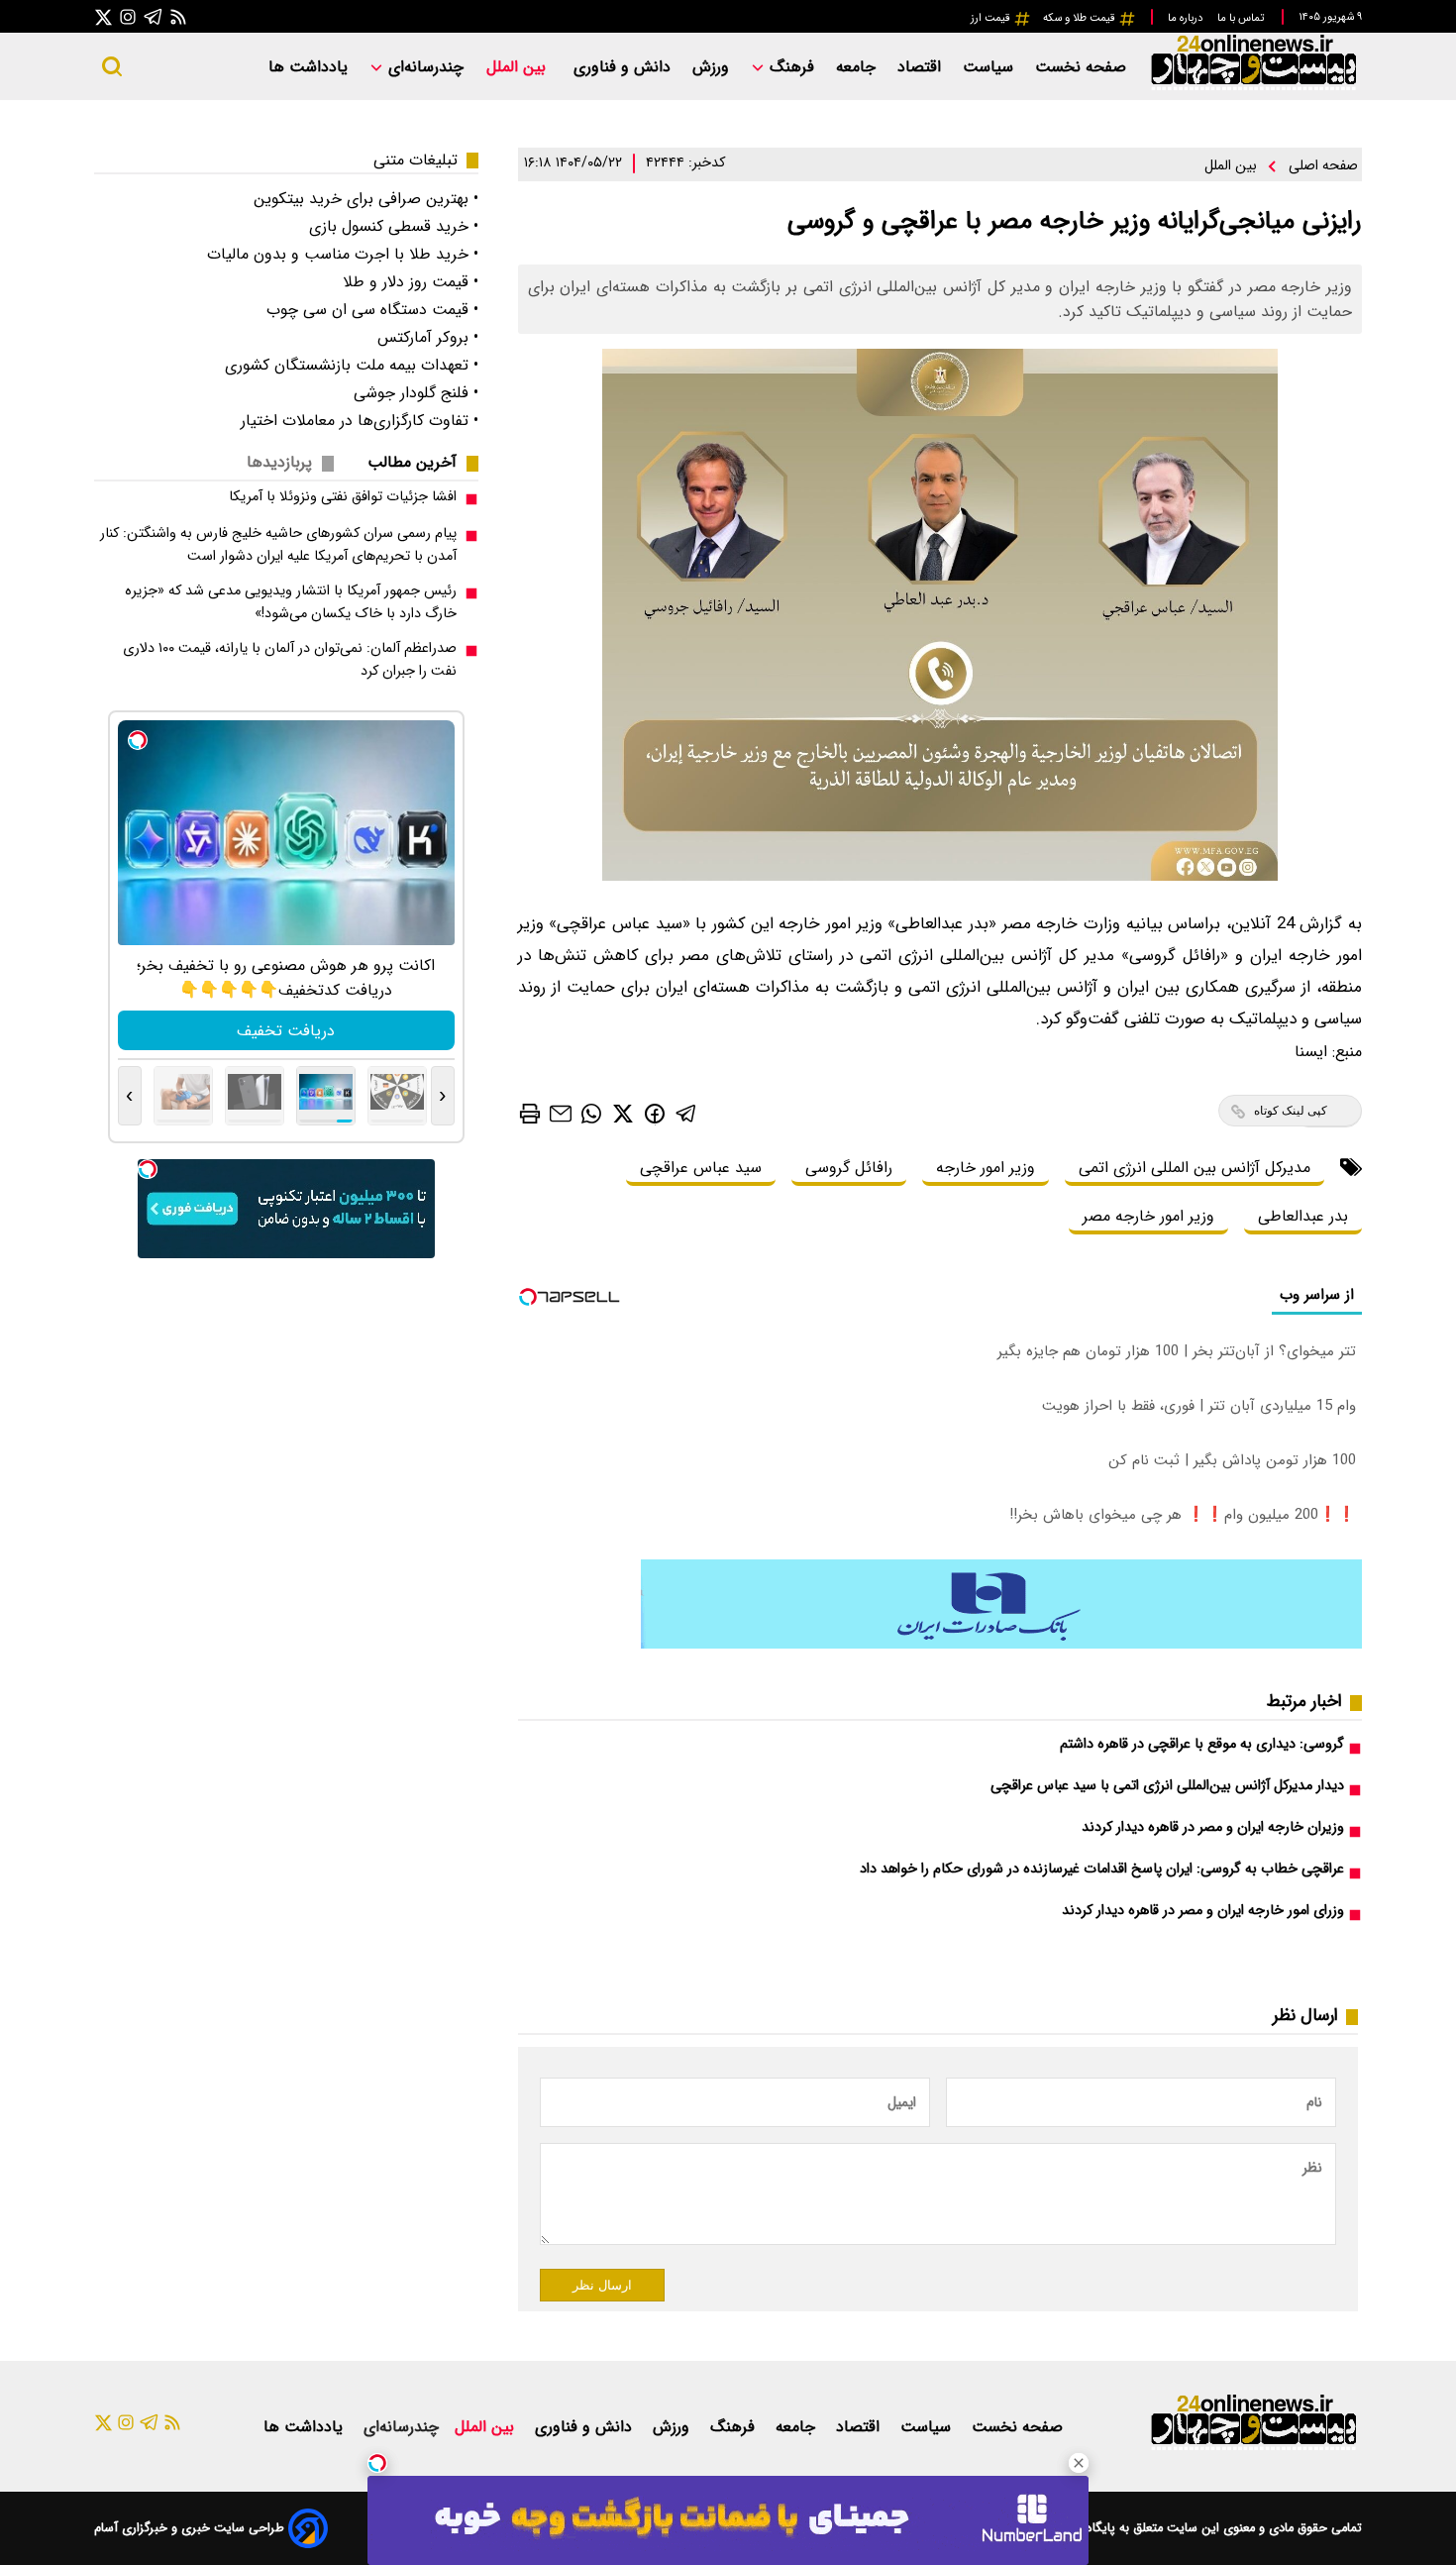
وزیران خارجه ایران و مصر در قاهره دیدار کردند (1213, 1827)
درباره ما (1187, 18)
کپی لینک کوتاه (1291, 1111)
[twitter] (623, 1113)
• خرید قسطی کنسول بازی (394, 226)
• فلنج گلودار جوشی (416, 393)
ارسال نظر (602, 2285)
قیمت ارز (992, 18)
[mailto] (561, 1113)
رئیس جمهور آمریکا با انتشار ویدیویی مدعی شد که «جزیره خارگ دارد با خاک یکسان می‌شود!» (291, 602)
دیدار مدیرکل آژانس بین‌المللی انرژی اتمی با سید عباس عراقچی (1167, 1786)
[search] (112, 66)
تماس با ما (1242, 18)
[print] (530, 1114)
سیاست (990, 67)
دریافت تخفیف (286, 1031)
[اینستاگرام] (128, 16)
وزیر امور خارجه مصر (1148, 1216)
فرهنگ (792, 67)
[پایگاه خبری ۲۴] (1253, 88)
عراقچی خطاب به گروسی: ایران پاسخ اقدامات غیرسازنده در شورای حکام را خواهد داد (1102, 1869)
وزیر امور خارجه (986, 1168)
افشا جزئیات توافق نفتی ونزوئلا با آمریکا (343, 497)
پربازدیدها (279, 462)
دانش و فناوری (624, 67)
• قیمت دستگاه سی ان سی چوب (372, 310)
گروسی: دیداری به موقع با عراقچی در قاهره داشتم (1202, 1744)
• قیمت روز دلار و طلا (411, 282)
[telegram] (686, 1113)
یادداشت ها (311, 67)
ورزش (713, 67)
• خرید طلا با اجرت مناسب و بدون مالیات (343, 254)
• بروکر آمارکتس (428, 337)
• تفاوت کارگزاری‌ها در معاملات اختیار (360, 421)
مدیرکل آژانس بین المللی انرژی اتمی (1195, 1168)
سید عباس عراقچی (701, 1168)
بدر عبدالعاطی (1303, 1216)
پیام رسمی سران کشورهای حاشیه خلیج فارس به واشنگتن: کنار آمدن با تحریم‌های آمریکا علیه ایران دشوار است (278, 545)
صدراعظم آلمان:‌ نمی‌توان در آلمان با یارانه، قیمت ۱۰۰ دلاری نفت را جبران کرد (290, 660)
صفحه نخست (1081, 67)
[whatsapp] (591, 1113)
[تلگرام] (154, 16)
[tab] (420, 462)
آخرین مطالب (412, 462)
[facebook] (655, 1112)
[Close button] (1079, 2463)
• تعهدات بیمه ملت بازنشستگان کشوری (352, 365)
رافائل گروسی (849, 1168)
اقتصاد (922, 67)
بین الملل (519, 67)
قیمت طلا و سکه (1081, 18)
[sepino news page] (1001, 1644)
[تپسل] (377, 2463)
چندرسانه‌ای (423, 67)
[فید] (178, 16)
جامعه (858, 67)
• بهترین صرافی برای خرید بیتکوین (366, 199)
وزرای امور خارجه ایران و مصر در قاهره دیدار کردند (1203, 1911)
